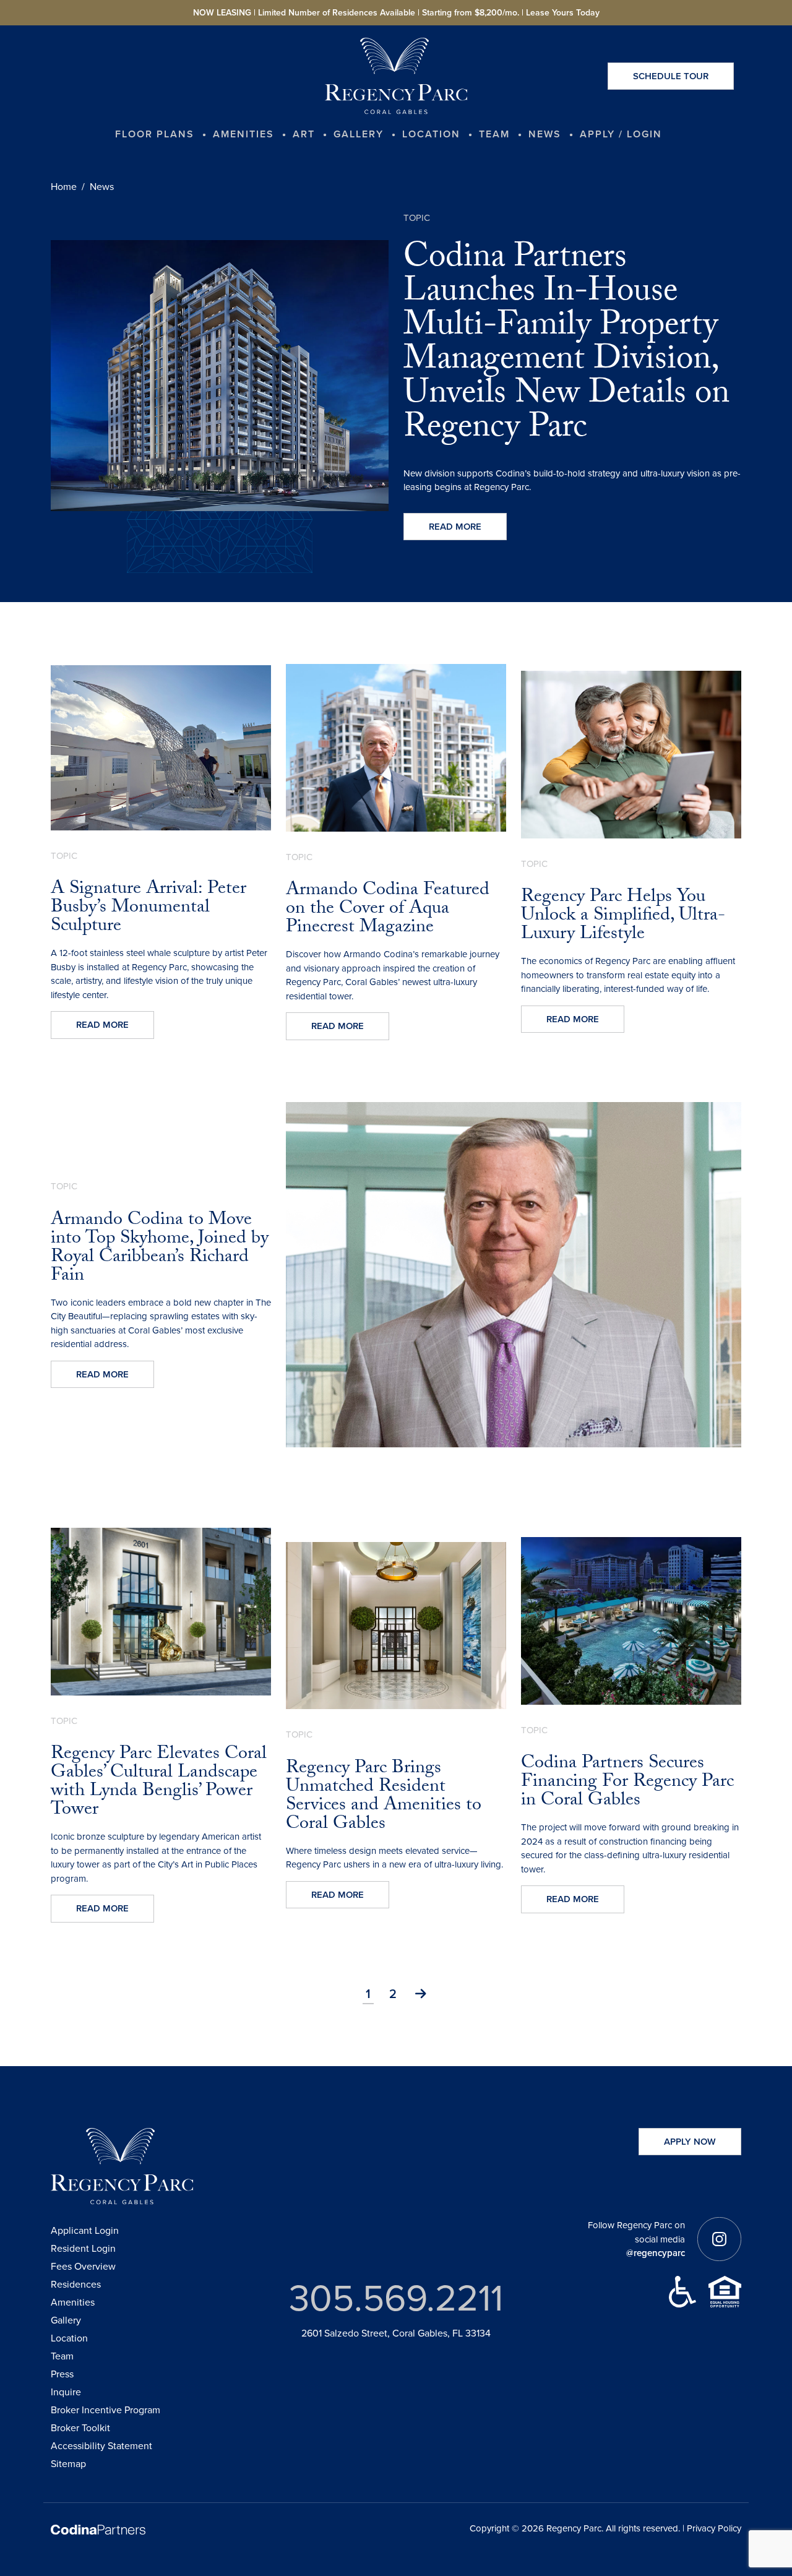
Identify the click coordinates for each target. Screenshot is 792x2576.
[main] (396, 1046)
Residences (76, 2284)
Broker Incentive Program (105, 2410)
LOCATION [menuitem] (431, 134)
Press (62, 2374)
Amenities (73, 2302)
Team (62, 2356)
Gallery (66, 2320)
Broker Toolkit (80, 2428)
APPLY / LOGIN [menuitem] (621, 134)
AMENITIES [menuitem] (243, 134)
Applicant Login (85, 2230)
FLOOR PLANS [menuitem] (155, 134)
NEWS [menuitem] (545, 134)
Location (69, 2338)
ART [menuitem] (304, 134)
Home (64, 187)
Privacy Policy (714, 2528)
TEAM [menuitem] (494, 134)
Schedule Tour (671, 76)
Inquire (66, 2392)
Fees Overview (83, 2266)
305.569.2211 (396, 2298)
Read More (455, 527)
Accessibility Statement (101, 2446)
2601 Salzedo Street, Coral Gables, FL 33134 (396, 2333)
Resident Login (83, 2248)
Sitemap (68, 2464)
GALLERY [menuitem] (359, 134)
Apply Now (690, 2142)
